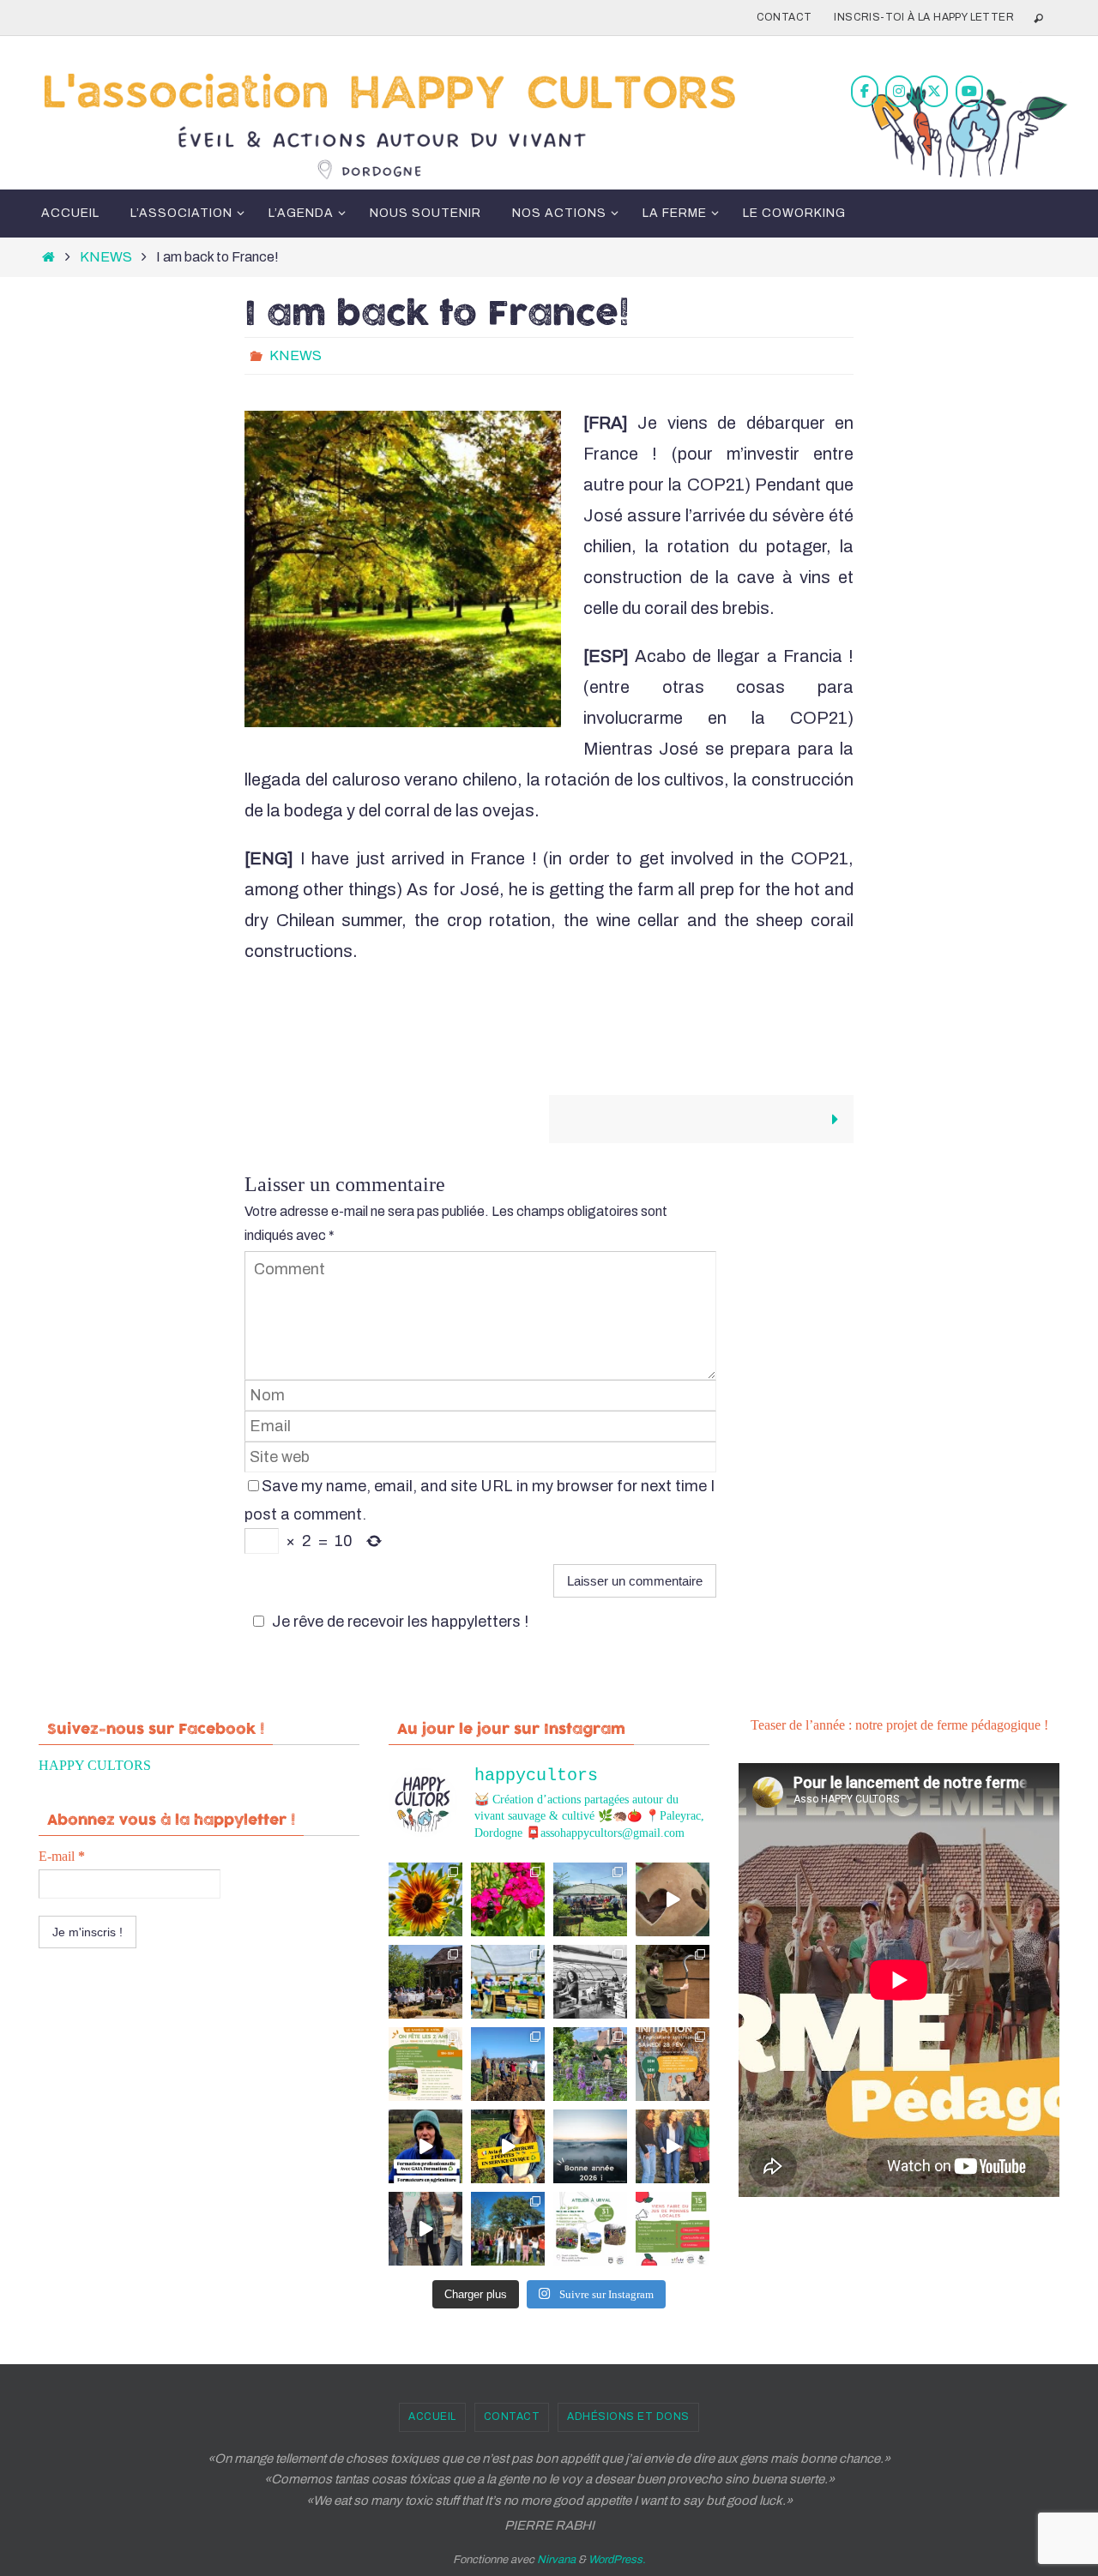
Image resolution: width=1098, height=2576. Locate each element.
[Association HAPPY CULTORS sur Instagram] (899, 91)
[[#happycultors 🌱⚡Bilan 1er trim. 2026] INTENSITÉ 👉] (508, 2064)
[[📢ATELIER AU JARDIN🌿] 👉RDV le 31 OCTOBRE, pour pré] (590, 2229)
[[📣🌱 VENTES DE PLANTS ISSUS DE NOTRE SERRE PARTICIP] (590, 1899)
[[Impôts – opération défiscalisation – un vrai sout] (673, 2146)
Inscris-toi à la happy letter (924, 17)
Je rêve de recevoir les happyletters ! (400, 1622)
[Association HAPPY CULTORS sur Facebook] (865, 91)
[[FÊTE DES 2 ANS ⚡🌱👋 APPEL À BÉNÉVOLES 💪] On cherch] (590, 1982)
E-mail (62, 1856)
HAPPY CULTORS (95, 1765)
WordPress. (617, 2560)
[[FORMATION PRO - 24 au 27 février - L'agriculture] (425, 2146)
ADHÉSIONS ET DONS (628, 2417)
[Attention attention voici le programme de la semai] (673, 2064)
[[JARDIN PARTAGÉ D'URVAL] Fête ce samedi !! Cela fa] (425, 1899)
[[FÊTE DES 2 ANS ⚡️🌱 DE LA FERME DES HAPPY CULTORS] (673, 1899)
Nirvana (556, 2560)
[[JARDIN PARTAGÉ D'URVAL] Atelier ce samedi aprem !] (590, 2064)
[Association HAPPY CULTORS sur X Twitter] (934, 91)
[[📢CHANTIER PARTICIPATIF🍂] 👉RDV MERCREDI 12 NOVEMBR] (508, 2229)
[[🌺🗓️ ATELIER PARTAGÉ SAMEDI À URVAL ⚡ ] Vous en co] (508, 1899)
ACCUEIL (432, 2417)
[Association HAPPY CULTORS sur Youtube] (969, 91)
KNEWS (106, 257)
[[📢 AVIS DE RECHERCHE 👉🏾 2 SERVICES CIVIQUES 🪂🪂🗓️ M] (508, 2146)
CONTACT (784, 17)
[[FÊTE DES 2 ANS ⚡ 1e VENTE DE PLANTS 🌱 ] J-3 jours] (508, 1982)
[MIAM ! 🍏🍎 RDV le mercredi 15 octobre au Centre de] (673, 2229)
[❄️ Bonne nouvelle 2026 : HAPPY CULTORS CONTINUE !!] (590, 2146)
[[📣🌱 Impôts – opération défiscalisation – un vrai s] (425, 2229)
